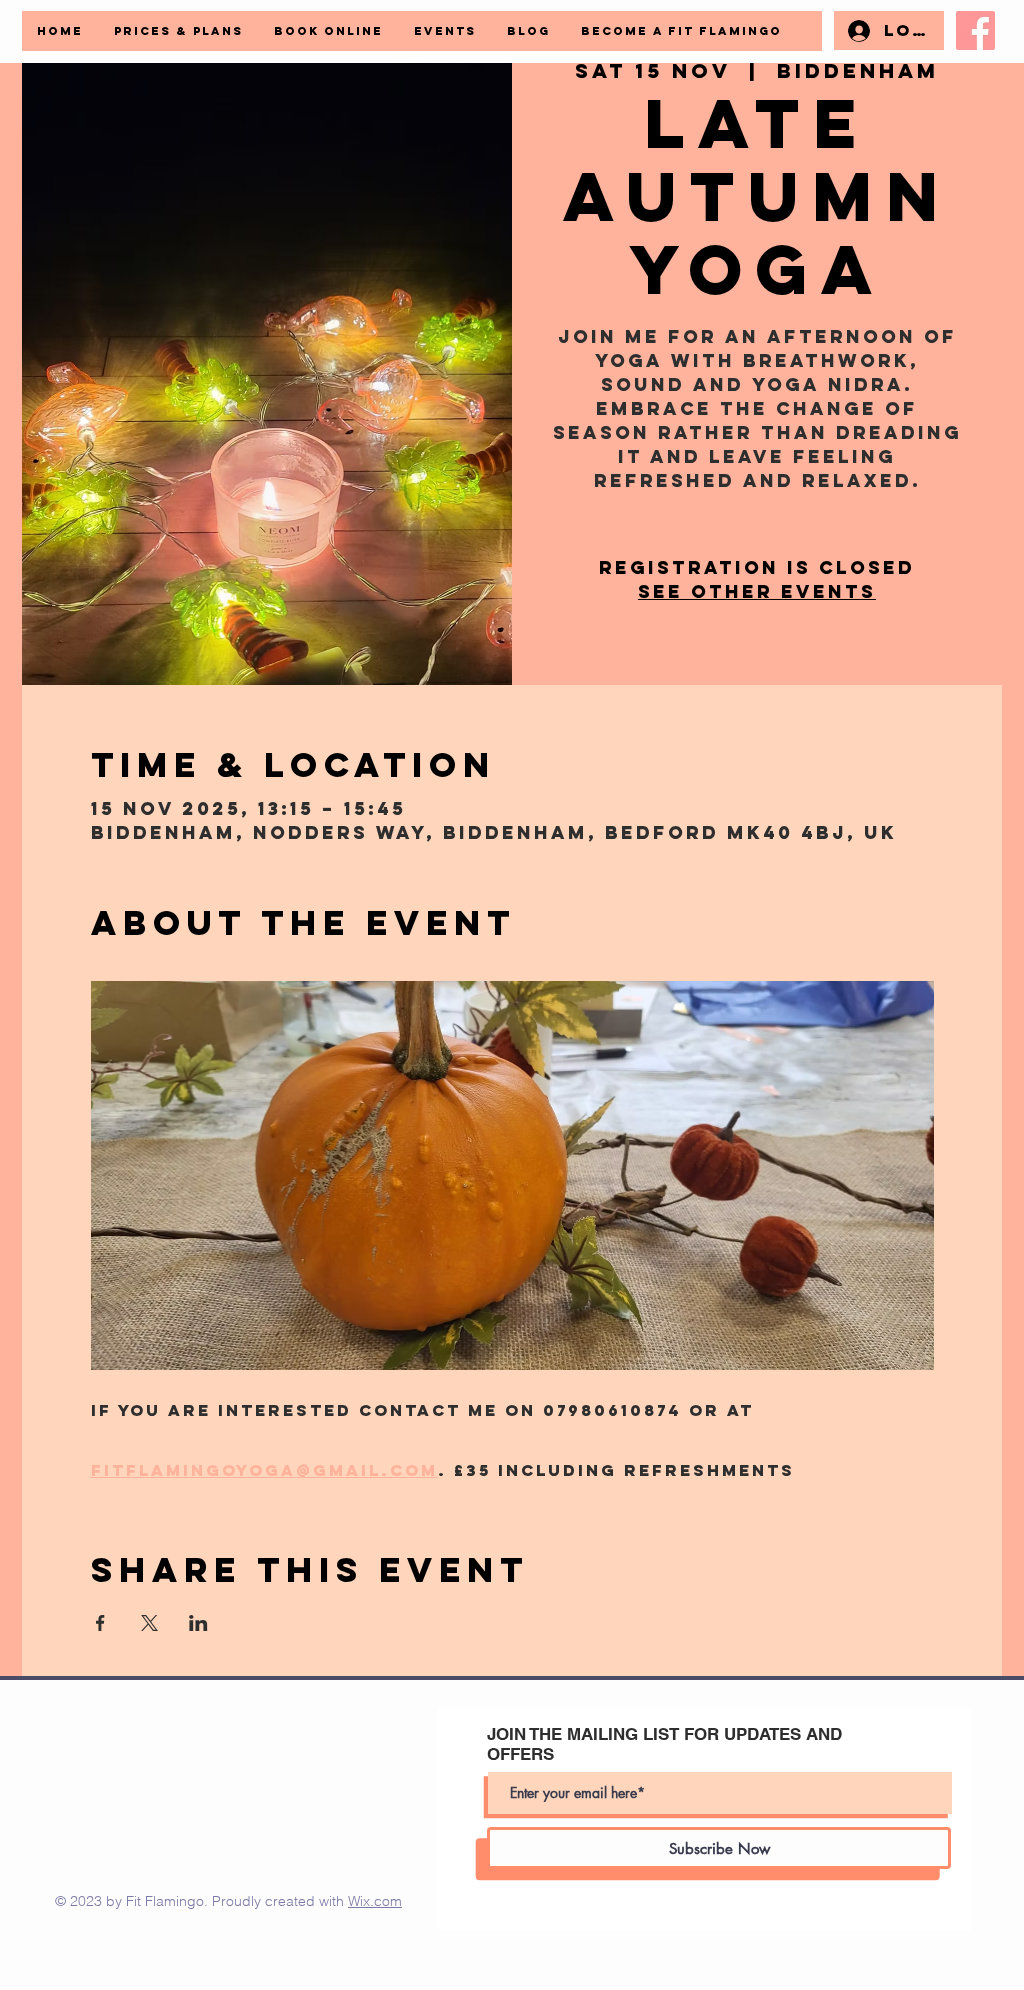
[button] (681, 31)
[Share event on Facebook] (100, 1623)
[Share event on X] (149, 1623)
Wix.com (375, 1901)
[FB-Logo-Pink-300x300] (975, 30)
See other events (757, 591)
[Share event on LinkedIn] (198, 1623)
